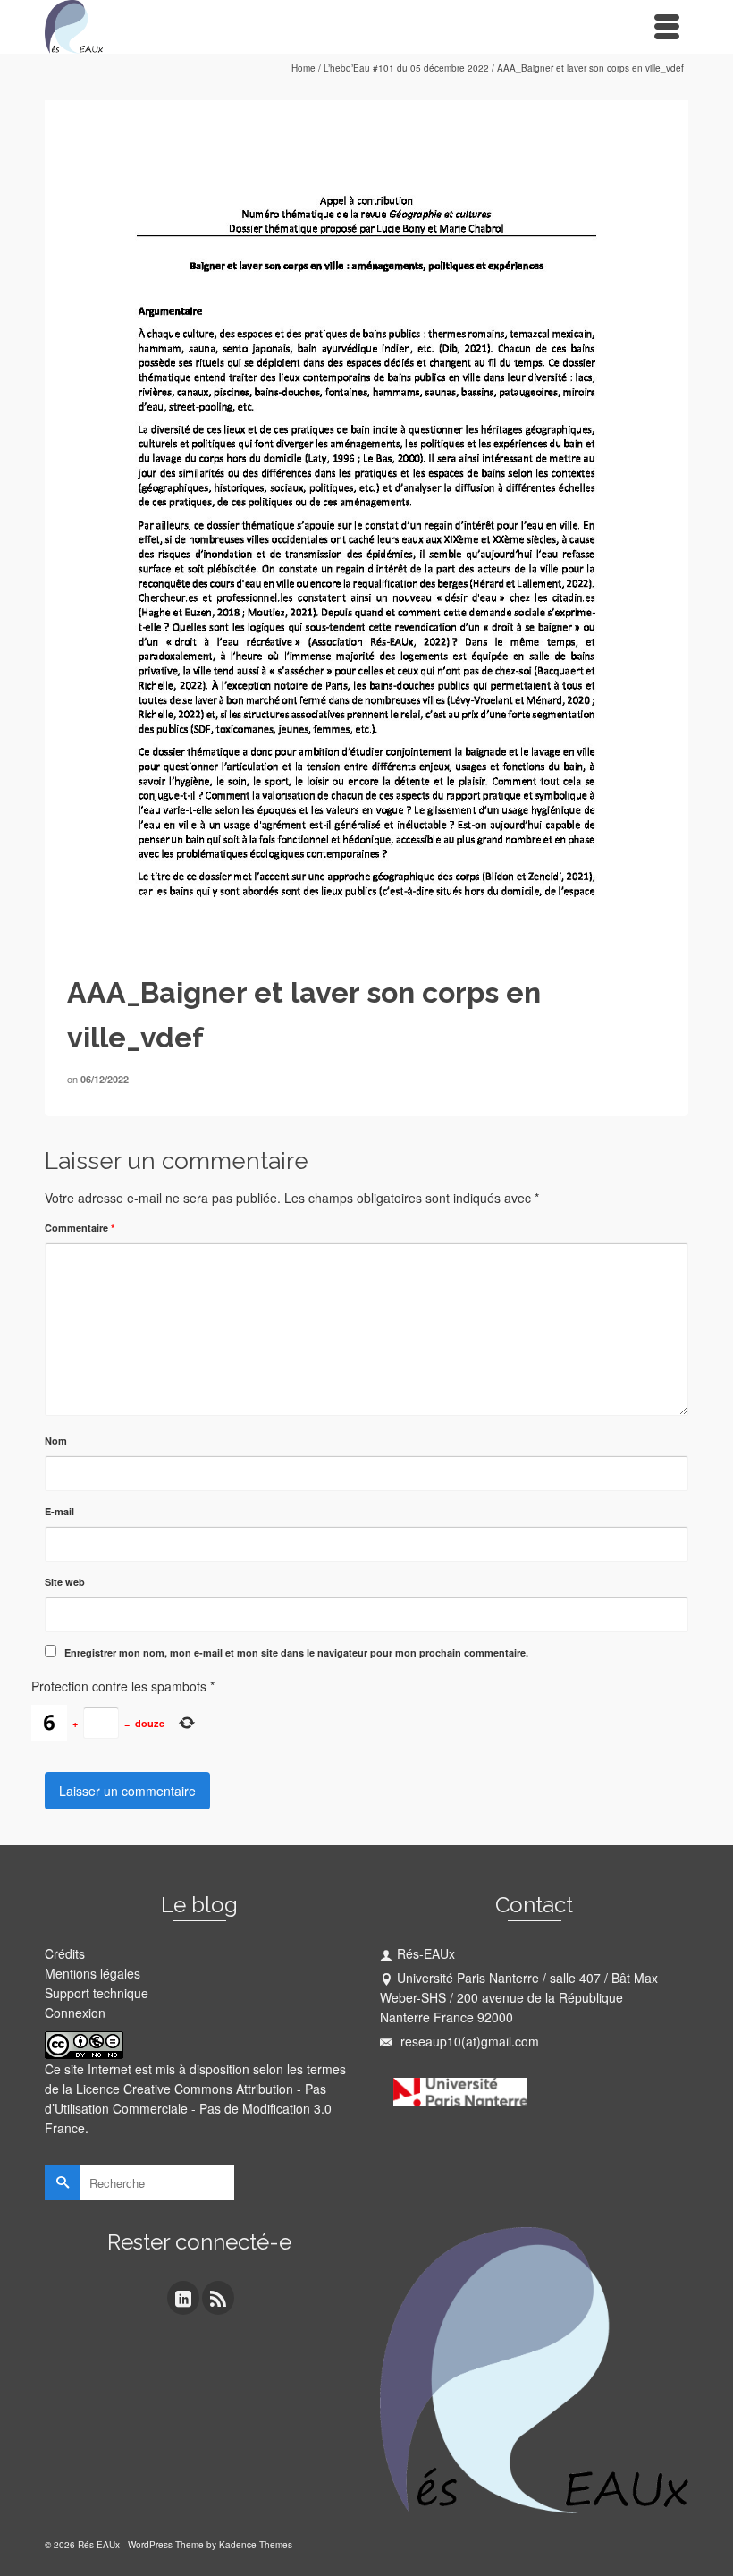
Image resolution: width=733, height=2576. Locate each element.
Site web (65, 1582)
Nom (56, 1441)
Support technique (97, 1993)
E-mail (59, 1511)
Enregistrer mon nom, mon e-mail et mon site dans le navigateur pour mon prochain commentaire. (296, 1652)
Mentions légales (93, 1973)
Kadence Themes (256, 2545)
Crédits (65, 1953)
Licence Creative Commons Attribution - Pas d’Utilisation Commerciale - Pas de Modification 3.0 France (188, 2108)
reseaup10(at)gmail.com (468, 2041)
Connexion (75, 2012)
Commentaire (80, 1228)
